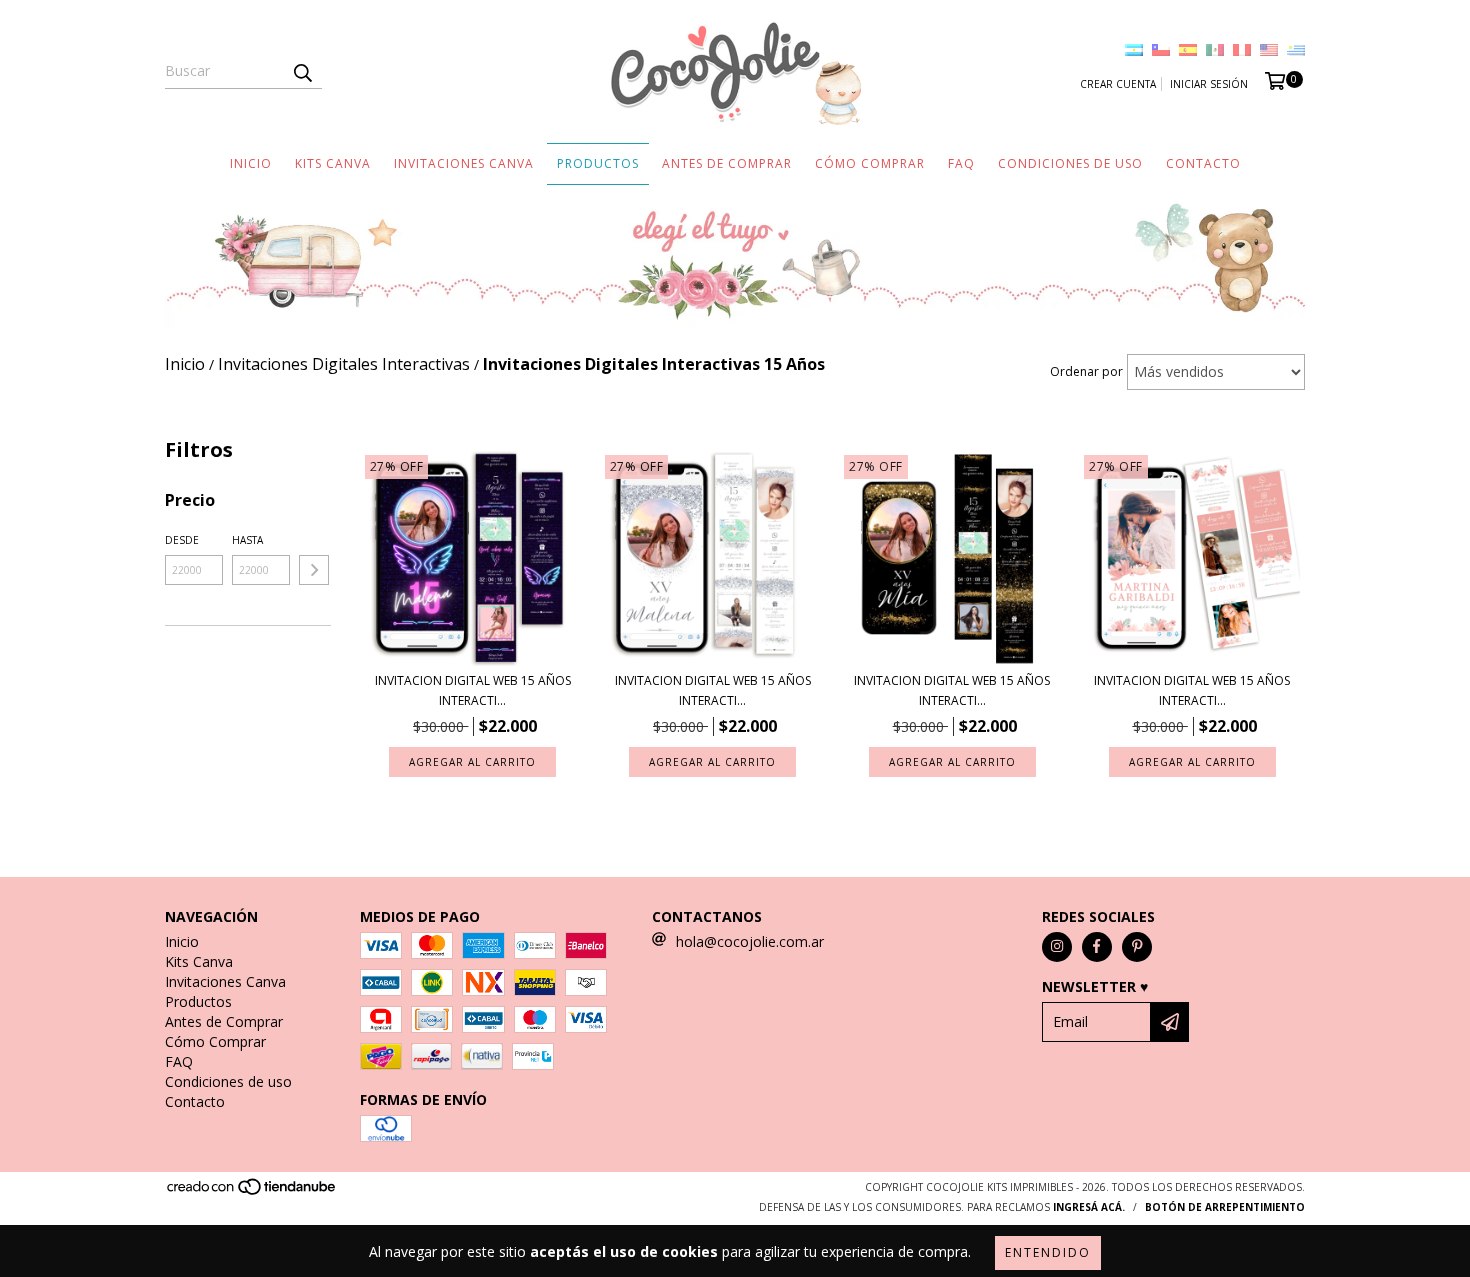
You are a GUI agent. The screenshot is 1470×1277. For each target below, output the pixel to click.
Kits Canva (333, 163)
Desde (182, 540)
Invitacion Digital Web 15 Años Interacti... (473, 690)
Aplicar (314, 570)
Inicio (251, 163)
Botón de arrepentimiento (1225, 1207)
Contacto (1203, 163)
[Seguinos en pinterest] (1137, 947)
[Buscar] (302, 71)
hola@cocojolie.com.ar (750, 941)
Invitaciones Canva (464, 163)
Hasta (247, 540)
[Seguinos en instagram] (1057, 947)
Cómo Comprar (870, 163)
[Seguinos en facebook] (1097, 947)
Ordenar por (1086, 371)
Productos (598, 163)
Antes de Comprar (727, 163)
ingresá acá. (1089, 1207)
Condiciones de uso (1070, 163)
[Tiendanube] (252, 1192)
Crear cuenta (1118, 84)
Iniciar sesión (1209, 84)
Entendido (1048, 1252)
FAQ (961, 163)
